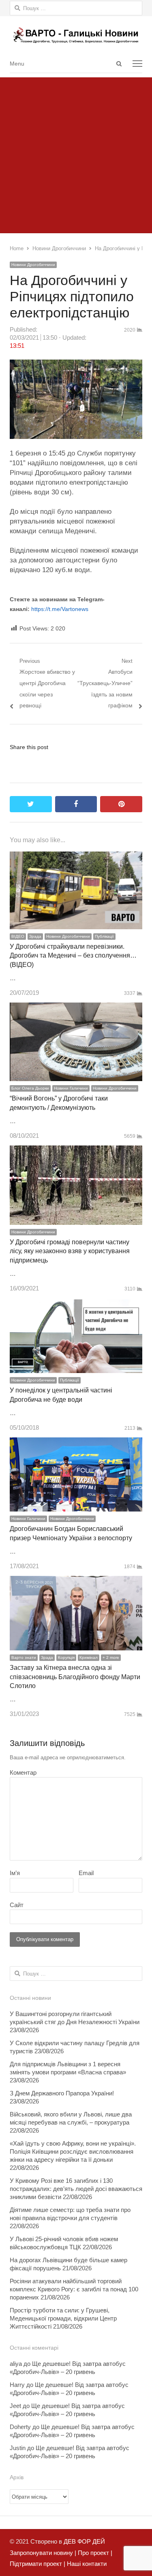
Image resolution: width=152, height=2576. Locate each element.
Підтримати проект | (37, 2564)
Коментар (23, 1772)
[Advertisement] (76, 153)
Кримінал (89, 1657)
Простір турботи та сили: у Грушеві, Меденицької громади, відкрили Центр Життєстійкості (63, 2318)
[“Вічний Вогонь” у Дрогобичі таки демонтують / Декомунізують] (76, 1008)
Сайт (17, 1905)
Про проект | (94, 2553)
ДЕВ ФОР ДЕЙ (84, 2541)
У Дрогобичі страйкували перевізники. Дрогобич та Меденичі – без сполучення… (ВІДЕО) (73, 956)
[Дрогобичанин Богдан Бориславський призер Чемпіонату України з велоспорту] (76, 1443)
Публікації (104, 936)
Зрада (35, 936)
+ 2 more (111, 1657)
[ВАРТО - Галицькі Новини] (76, 35)
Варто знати (24, 1657)
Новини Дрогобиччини (33, 265)
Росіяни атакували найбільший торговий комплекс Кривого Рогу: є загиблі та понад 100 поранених (74, 2289)
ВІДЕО (18, 936)
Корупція (66, 1657)
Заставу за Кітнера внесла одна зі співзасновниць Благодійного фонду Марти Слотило (75, 1677)
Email (86, 1873)
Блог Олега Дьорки (30, 1088)
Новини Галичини (71, 1088)
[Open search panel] (119, 64)
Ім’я (15, 1873)
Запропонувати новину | (43, 2553)
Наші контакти (86, 2564)
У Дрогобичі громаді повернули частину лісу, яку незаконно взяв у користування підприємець (70, 1251)
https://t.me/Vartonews (60, 609)
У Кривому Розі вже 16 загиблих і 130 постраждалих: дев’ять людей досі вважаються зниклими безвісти (76, 2189)
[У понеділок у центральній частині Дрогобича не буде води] (76, 1304)
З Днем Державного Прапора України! (62, 2093)
